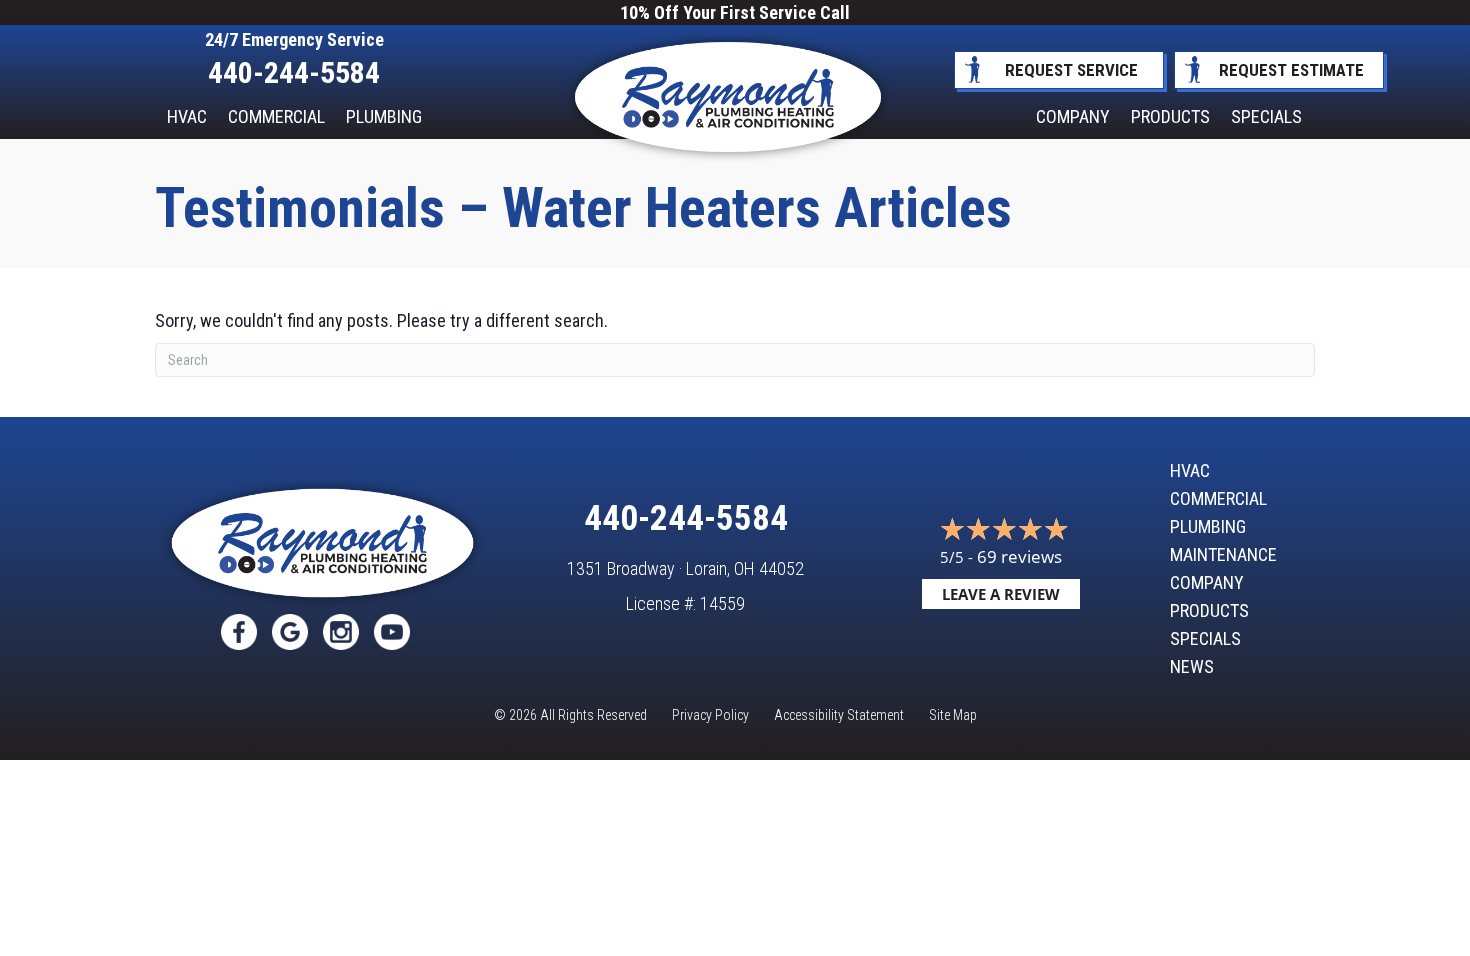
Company (1073, 116)
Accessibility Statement (839, 715)
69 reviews (1019, 556)
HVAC (187, 116)
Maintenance (1223, 555)
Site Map (953, 715)
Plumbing (384, 116)
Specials (1266, 116)
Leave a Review (1001, 594)
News (1192, 667)
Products (1170, 116)
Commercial (276, 116)
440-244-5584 (294, 72)
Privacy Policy (710, 715)
